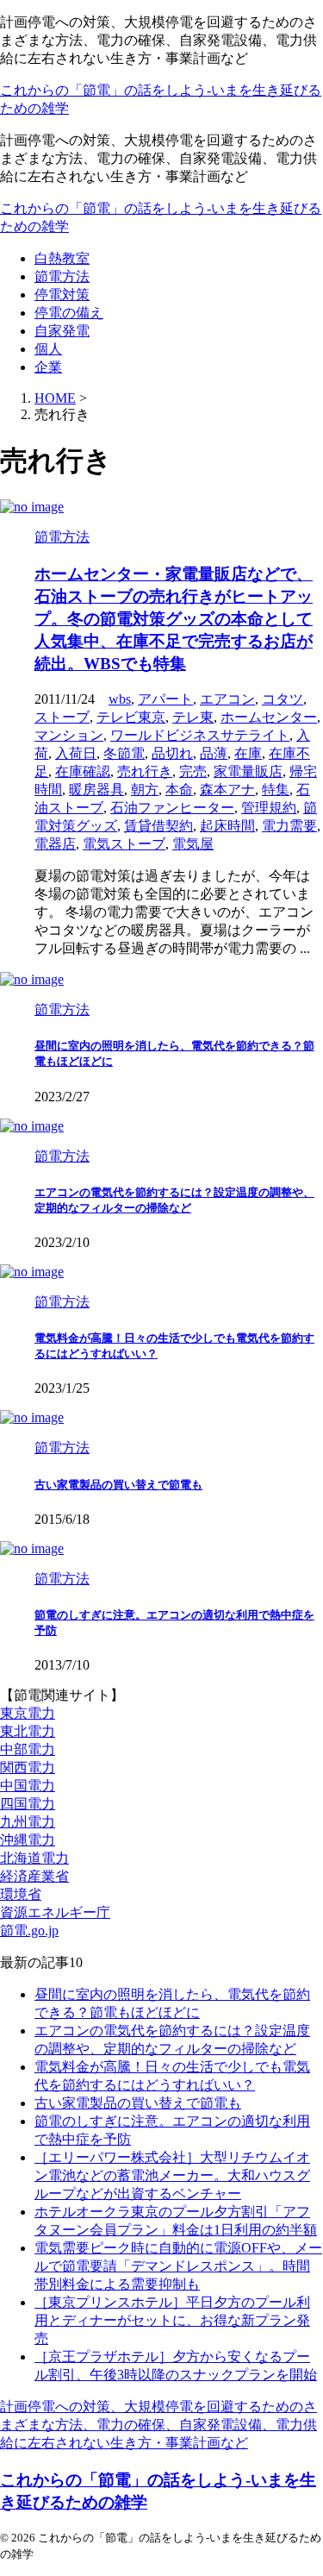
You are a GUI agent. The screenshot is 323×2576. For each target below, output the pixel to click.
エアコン (227, 699)
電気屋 (193, 844)
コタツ (283, 699)
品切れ (172, 753)
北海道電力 (34, 1858)
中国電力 (28, 1786)
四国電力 (28, 1804)
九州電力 (28, 1822)
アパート (165, 699)
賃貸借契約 (158, 826)
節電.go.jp (29, 1930)
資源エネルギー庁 (55, 1912)
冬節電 (124, 753)
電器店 (55, 844)
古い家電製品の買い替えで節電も (118, 1485)
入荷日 (76, 753)
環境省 (21, 1894)
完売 (193, 771)
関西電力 (28, 1767)
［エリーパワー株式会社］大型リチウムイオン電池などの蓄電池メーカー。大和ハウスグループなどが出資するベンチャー (172, 2175)
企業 (48, 367)
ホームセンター (269, 717)
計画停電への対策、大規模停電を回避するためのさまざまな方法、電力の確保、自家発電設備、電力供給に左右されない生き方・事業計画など (158, 2425)
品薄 (214, 753)
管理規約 (269, 808)
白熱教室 (62, 258)
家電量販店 (248, 771)
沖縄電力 (28, 1840)
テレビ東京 (131, 717)
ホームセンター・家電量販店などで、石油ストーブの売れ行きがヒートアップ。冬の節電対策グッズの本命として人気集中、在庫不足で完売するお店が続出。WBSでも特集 (174, 619)
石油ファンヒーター (172, 808)
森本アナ (227, 790)
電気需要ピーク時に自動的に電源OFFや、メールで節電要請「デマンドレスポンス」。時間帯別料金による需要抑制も (178, 2266)
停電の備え (69, 313)
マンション (69, 735)
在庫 (248, 753)
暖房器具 (96, 790)
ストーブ (62, 717)
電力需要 (289, 826)
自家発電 (62, 331)
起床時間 (227, 826)
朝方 (145, 790)
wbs (120, 699)
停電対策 (62, 295)
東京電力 (28, 1713)
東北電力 (28, 1731)
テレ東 (193, 717)
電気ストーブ (124, 844)
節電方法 (62, 276)
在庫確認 (83, 771)
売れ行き (145, 771)
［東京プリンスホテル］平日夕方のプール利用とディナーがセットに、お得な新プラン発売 (172, 2320)
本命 (179, 790)
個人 (48, 349)
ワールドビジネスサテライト (200, 735)
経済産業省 (34, 1876)
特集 (276, 790)
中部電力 (28, 1749)
